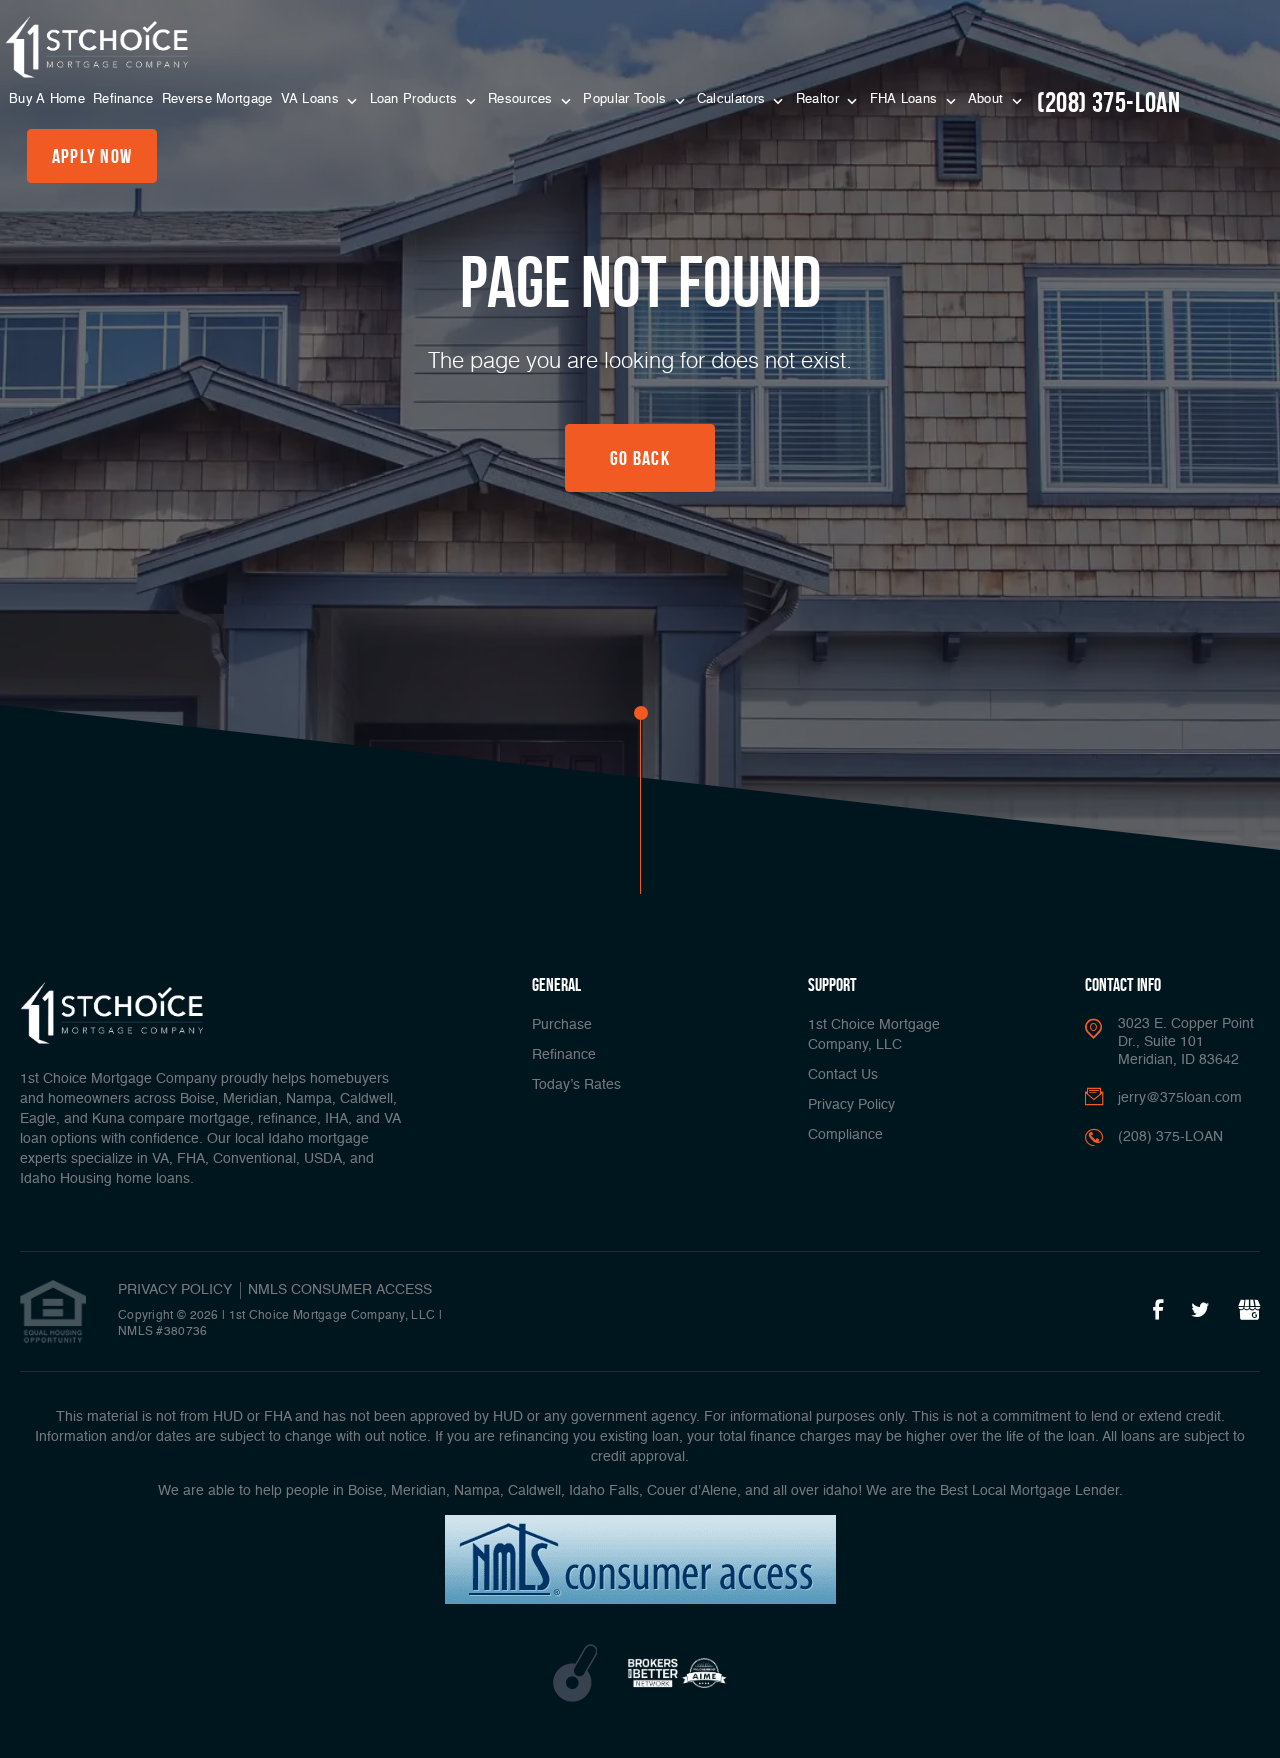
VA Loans (312, 99)
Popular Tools (626, 99)
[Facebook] (1158, 1311)
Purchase (562, 1025)
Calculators (733, 99)
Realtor (819, 99)
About (988, 99)
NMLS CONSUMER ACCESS (340, 1290)
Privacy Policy (851, 1105)
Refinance (123, 99)
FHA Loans (906, 99)
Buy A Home (47, 99)
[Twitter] (1200, 1311)
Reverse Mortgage (217, 99)
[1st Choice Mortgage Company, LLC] (97, 47)
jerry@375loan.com (1180, 1098)
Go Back (640, 458)
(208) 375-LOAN (1108, 102)
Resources (522, 99)
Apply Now (92, 156)
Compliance (845, 1135)
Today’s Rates (576, 1085)
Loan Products (416, 99)
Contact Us (843, 1075)
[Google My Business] (1249, 1311)
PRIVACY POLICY (175, 1290)
